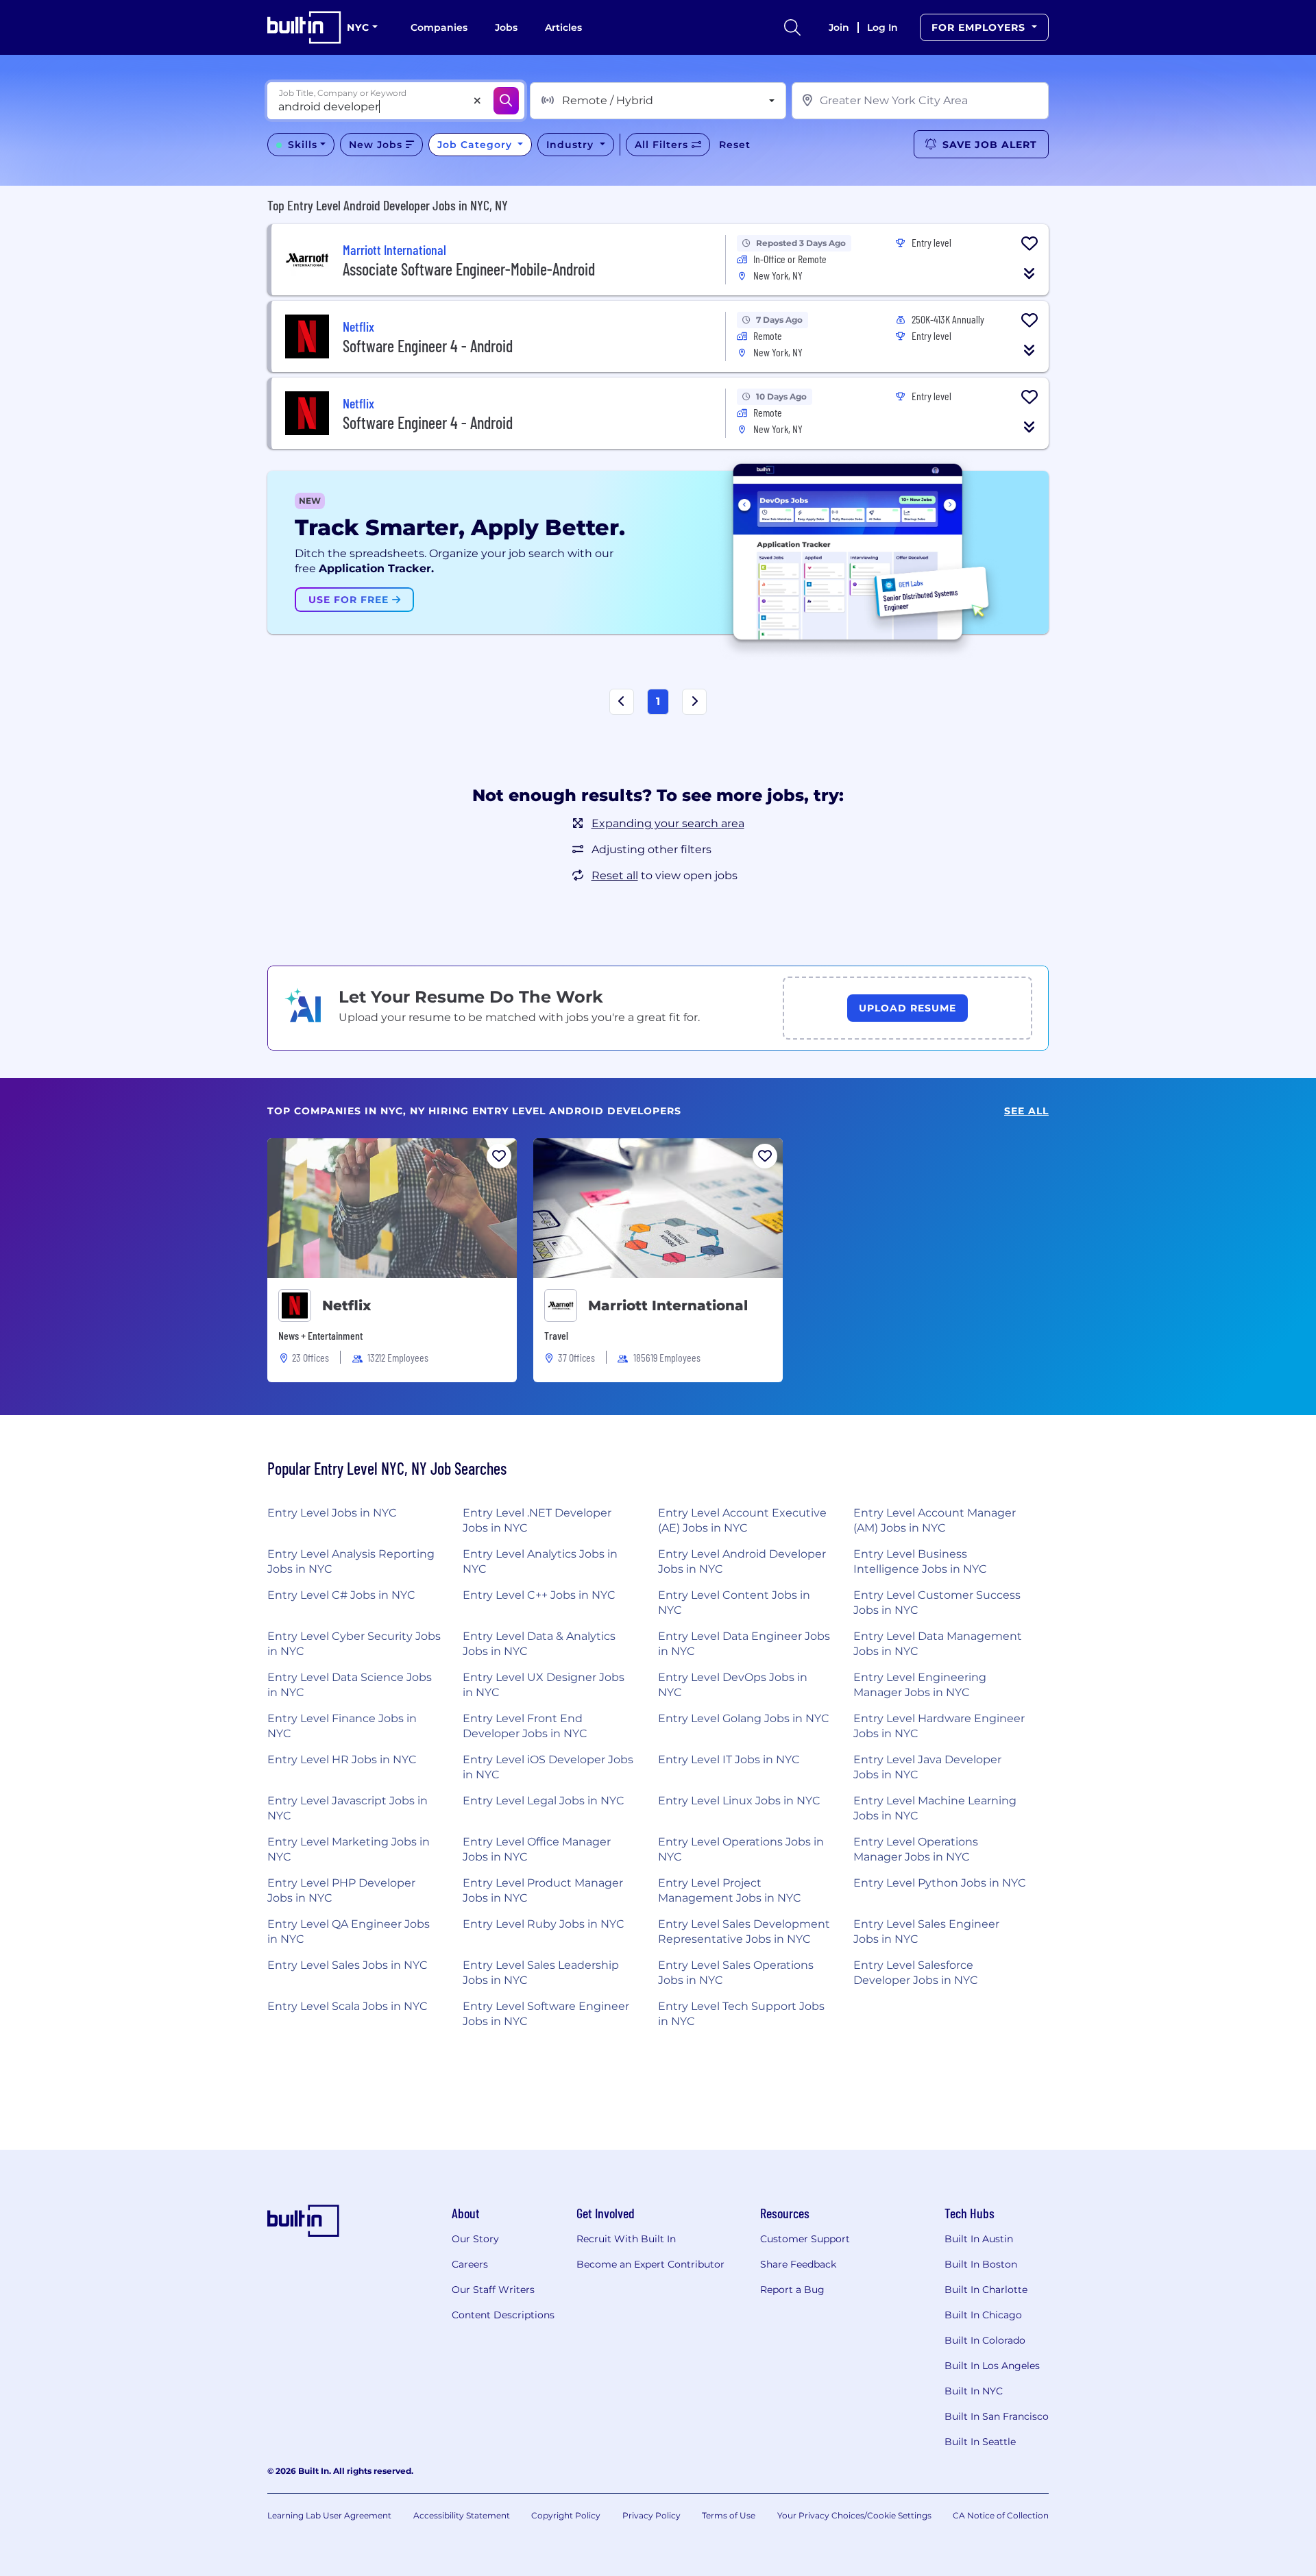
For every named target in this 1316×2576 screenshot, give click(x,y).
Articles (563, 27)
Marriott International (670, 1305)
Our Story (475, 2239)
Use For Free (350, 600)
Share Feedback (798, 2264)
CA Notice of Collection (1001, 2515)
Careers (470, 2264)
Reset (735, 145)
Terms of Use (729, 2515)
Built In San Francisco (997, 2416)
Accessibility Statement (462, 2515)
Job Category (476, 145)
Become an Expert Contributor (650, 2264)
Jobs (506, 27)
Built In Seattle (980, 2442)
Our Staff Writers (493, 2290)
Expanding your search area (668, 823)
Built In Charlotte (986, 2290)
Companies (439, 27)
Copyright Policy (566, 2515)
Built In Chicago (983, 2315)
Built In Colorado (985, 2340)
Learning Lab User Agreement (329, 2515)
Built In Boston (981, 2264)
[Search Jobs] (506, 101)
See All (1026, 1111)
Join (839, 27)
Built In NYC (974, 2391)
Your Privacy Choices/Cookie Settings (854, 2515)
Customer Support (805, 2239)
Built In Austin (979, 2239)
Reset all (615, 875)
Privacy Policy (651, 2515)
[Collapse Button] (1029, 273)
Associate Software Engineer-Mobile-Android (469, 269)
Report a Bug (792, 2290)
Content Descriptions (503, 2315)
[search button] (792, 27)
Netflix (346, 1305)
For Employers (980, 27)
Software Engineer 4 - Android (428, 346)
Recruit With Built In (626, 2239)
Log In (882, 27)
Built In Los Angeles (992, 2366)
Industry (572, 145)
